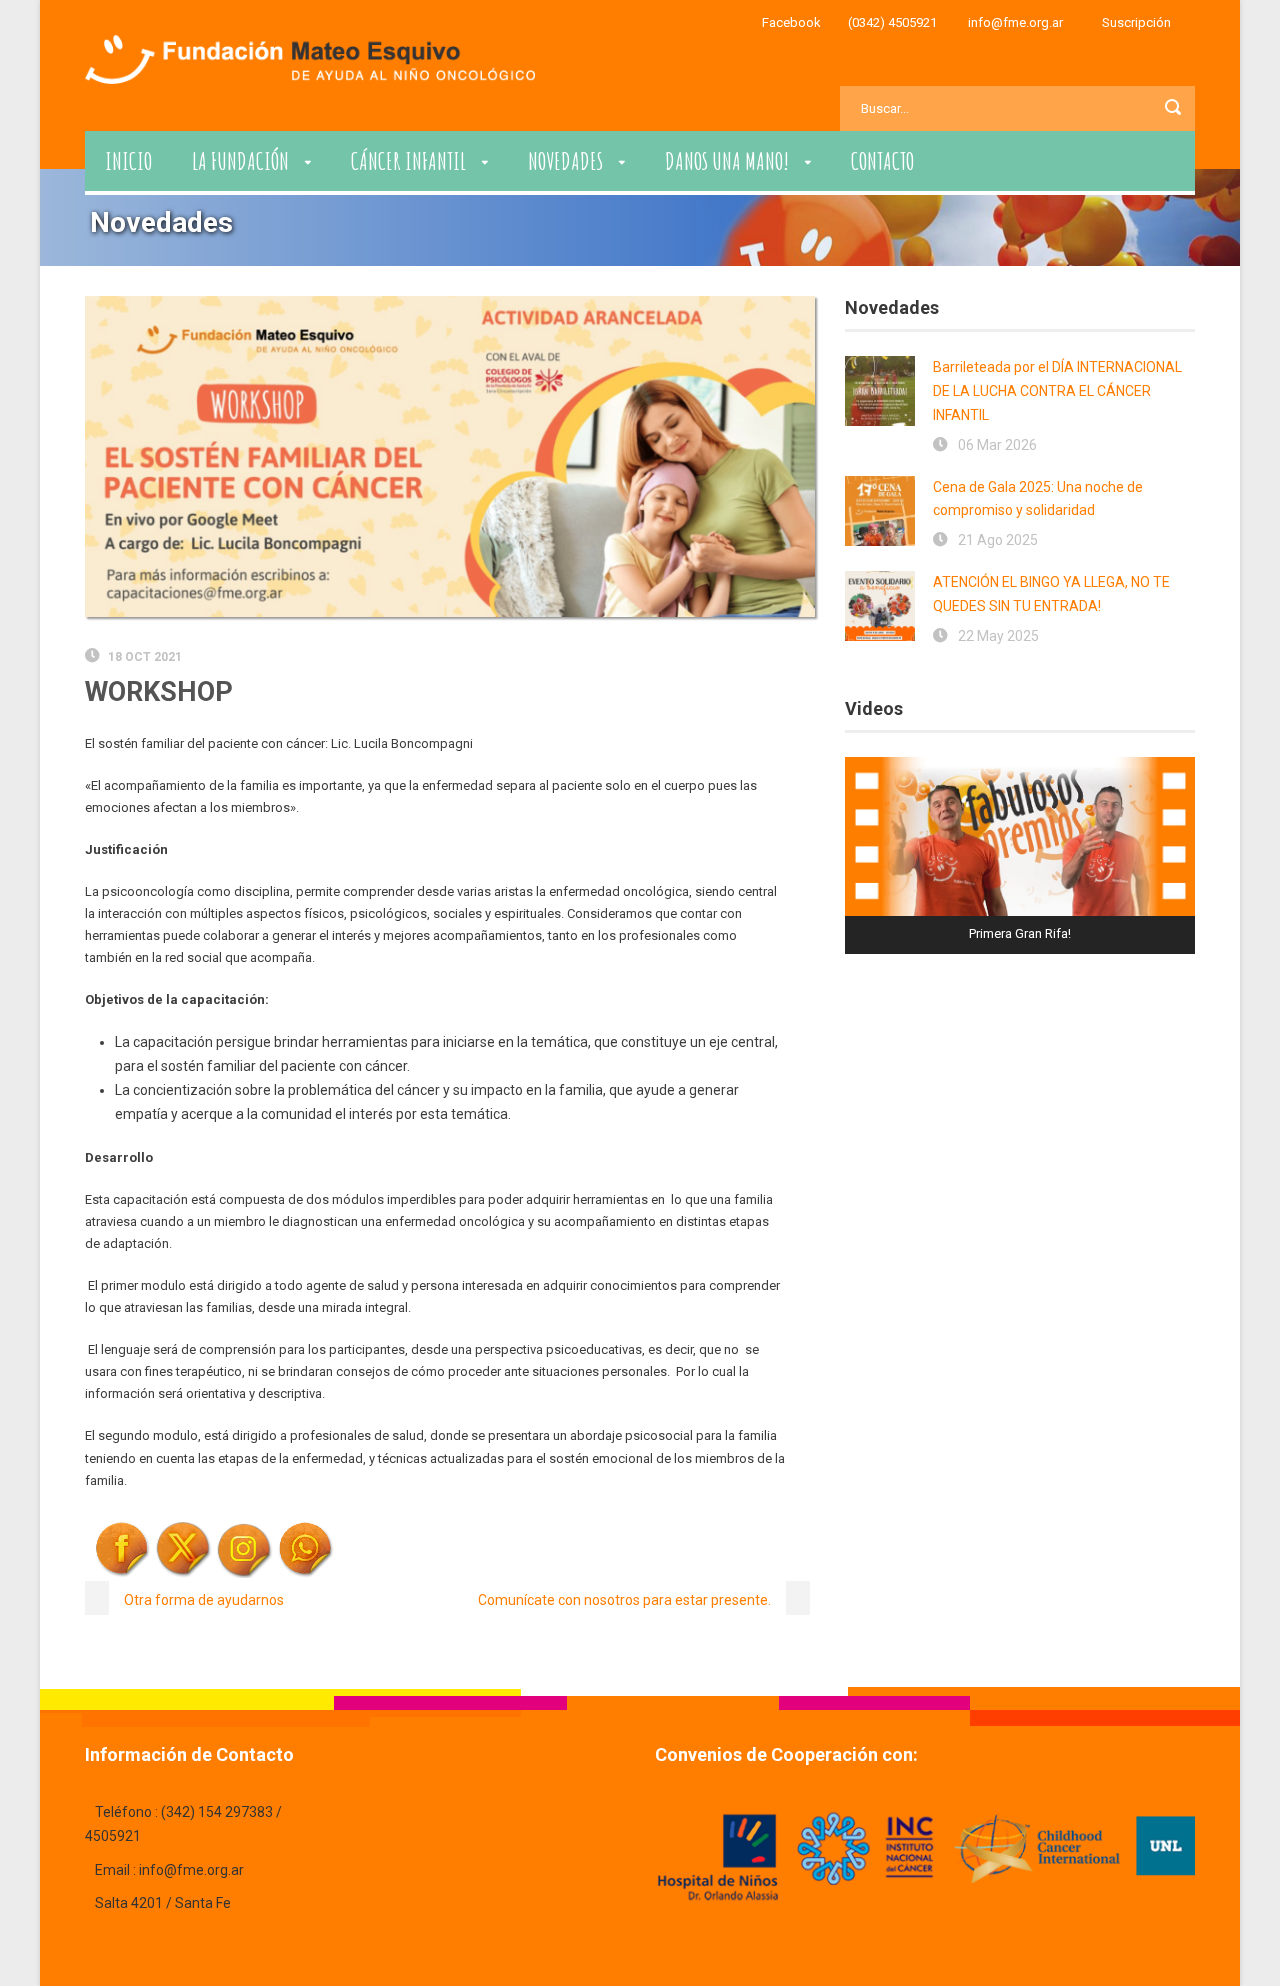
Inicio (128, 161)
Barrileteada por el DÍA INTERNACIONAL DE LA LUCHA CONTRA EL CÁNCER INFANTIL (1057, 391)
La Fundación (240, 161)
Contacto (882, 161)
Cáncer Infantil (408, 161)
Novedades (565, 161)
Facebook (791, 22)
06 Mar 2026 (997, 445)
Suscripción (1136, 22)
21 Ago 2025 (998, 540)
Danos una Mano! (727, 161)
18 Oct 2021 (145, 657)
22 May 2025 (998, 636)
